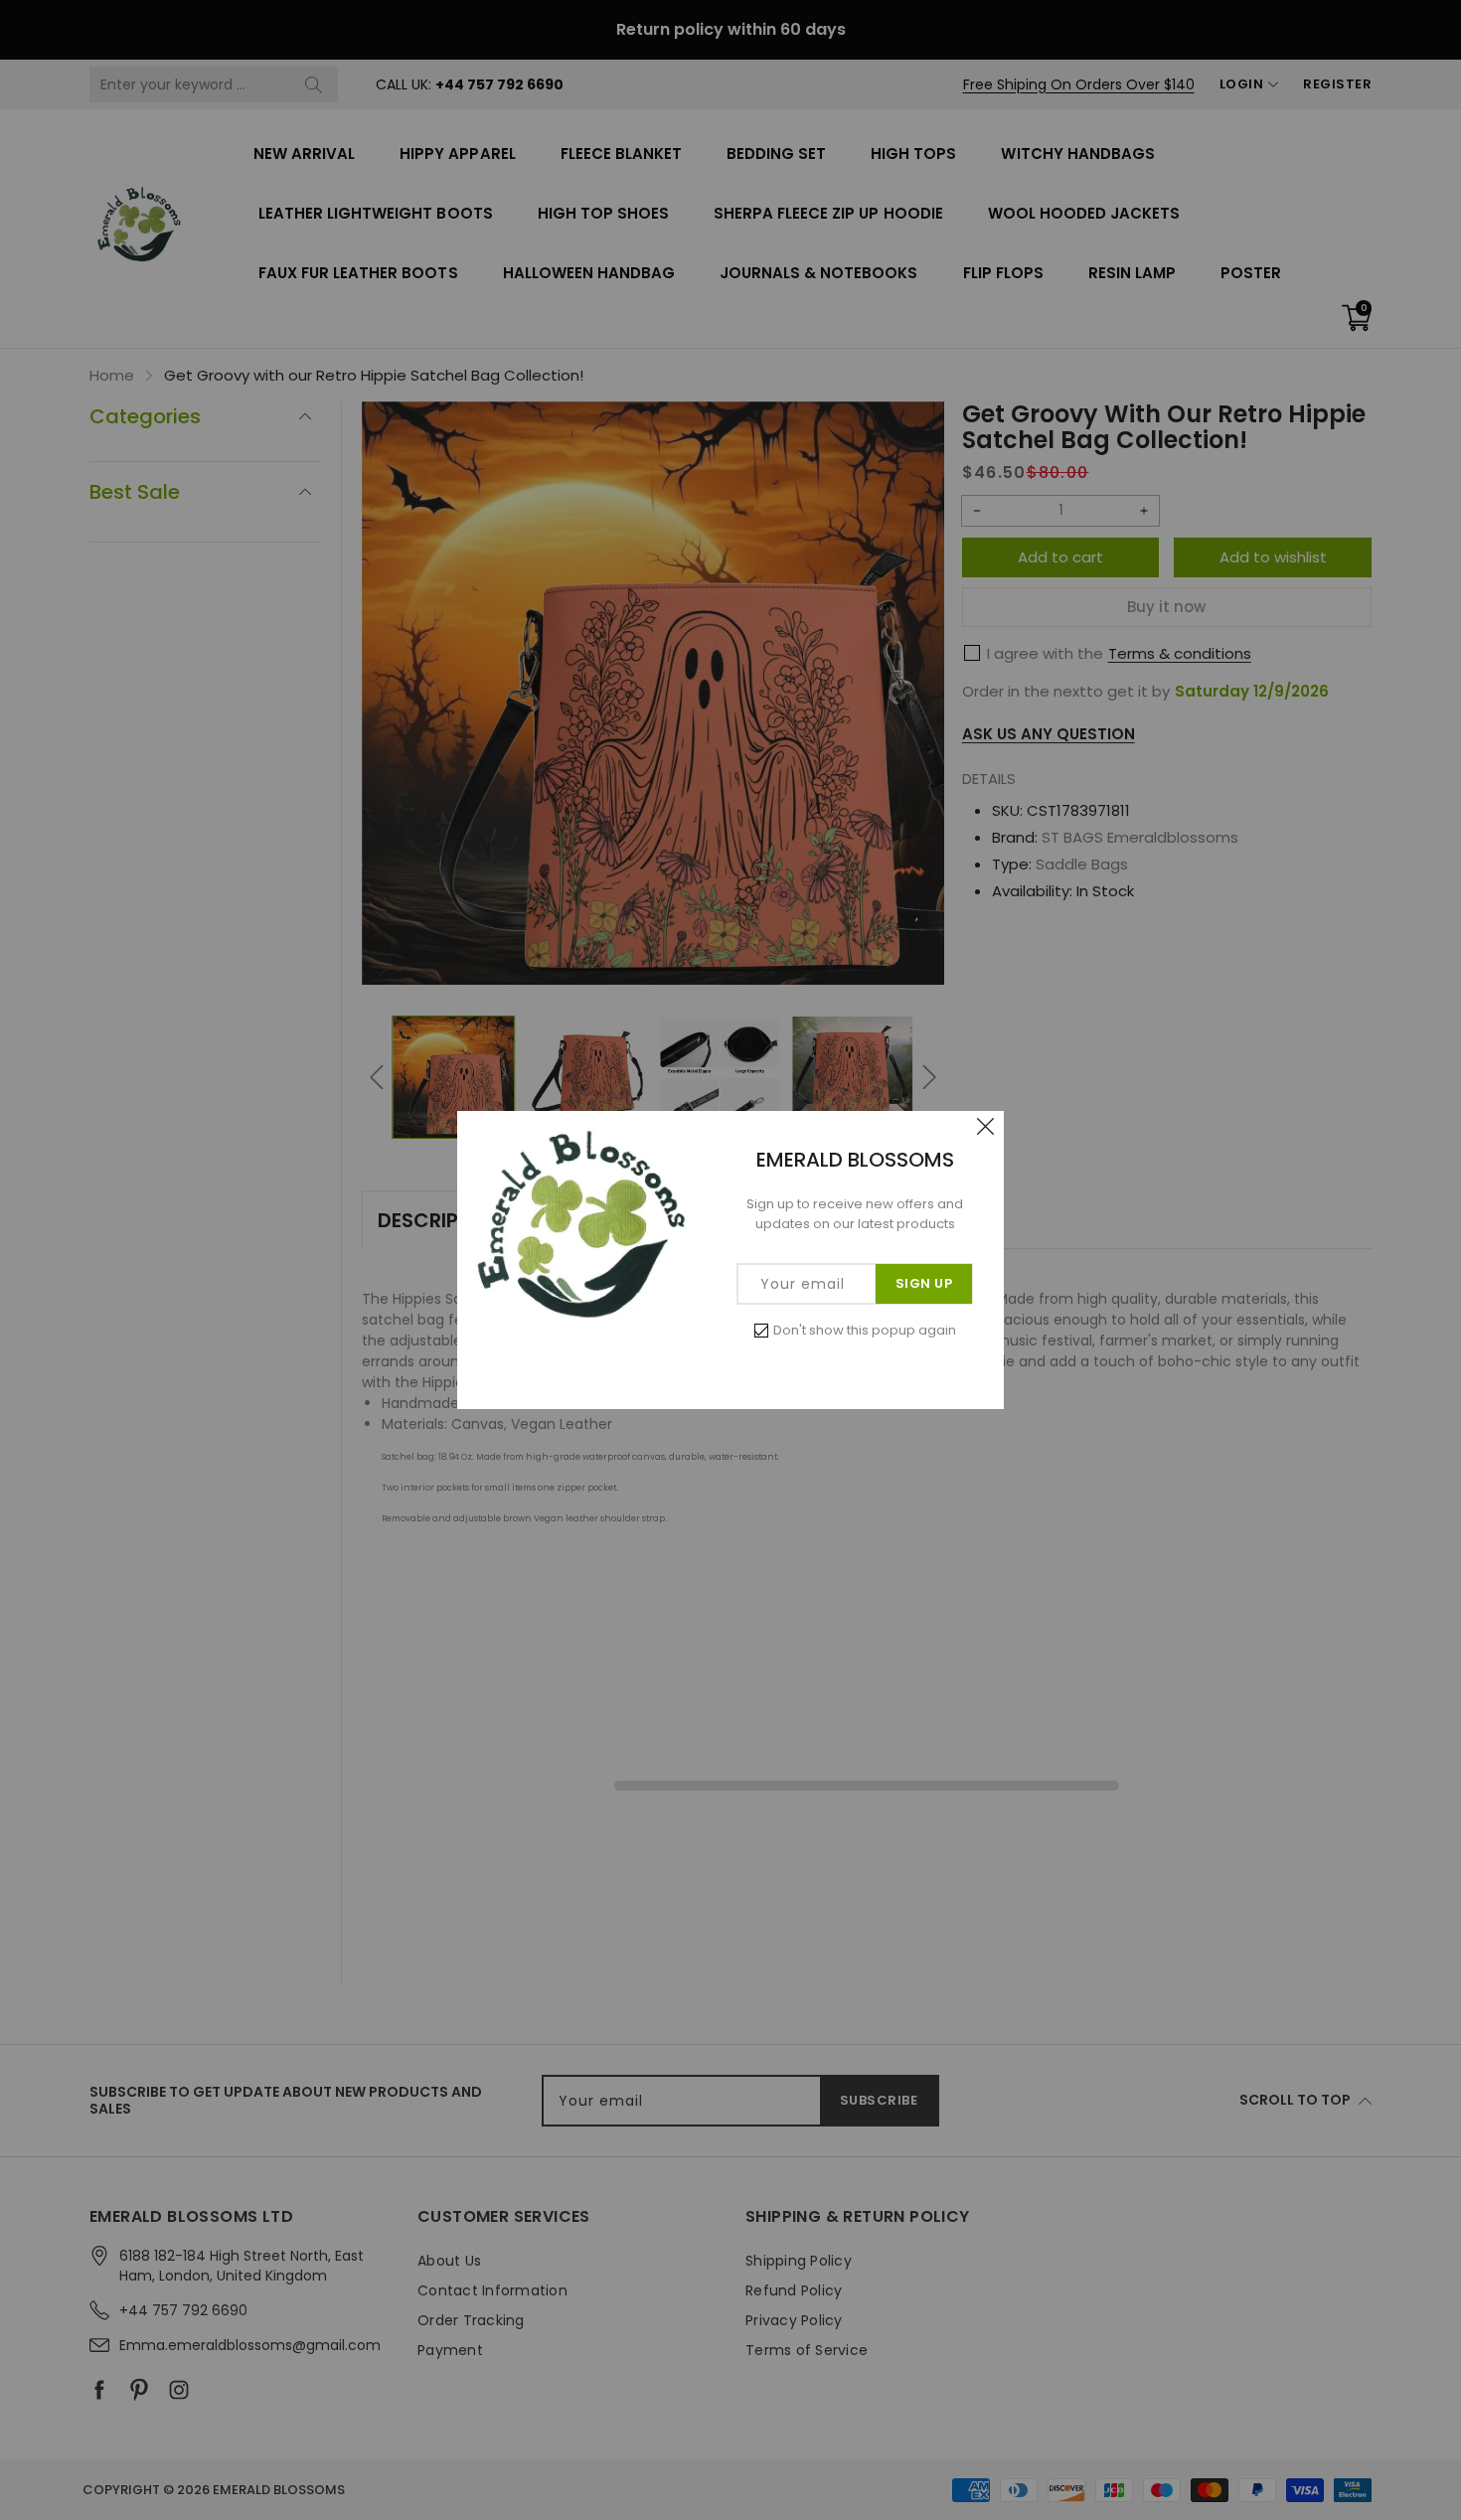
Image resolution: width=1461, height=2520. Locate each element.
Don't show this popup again (865, 1330)
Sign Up (924, 1283)
